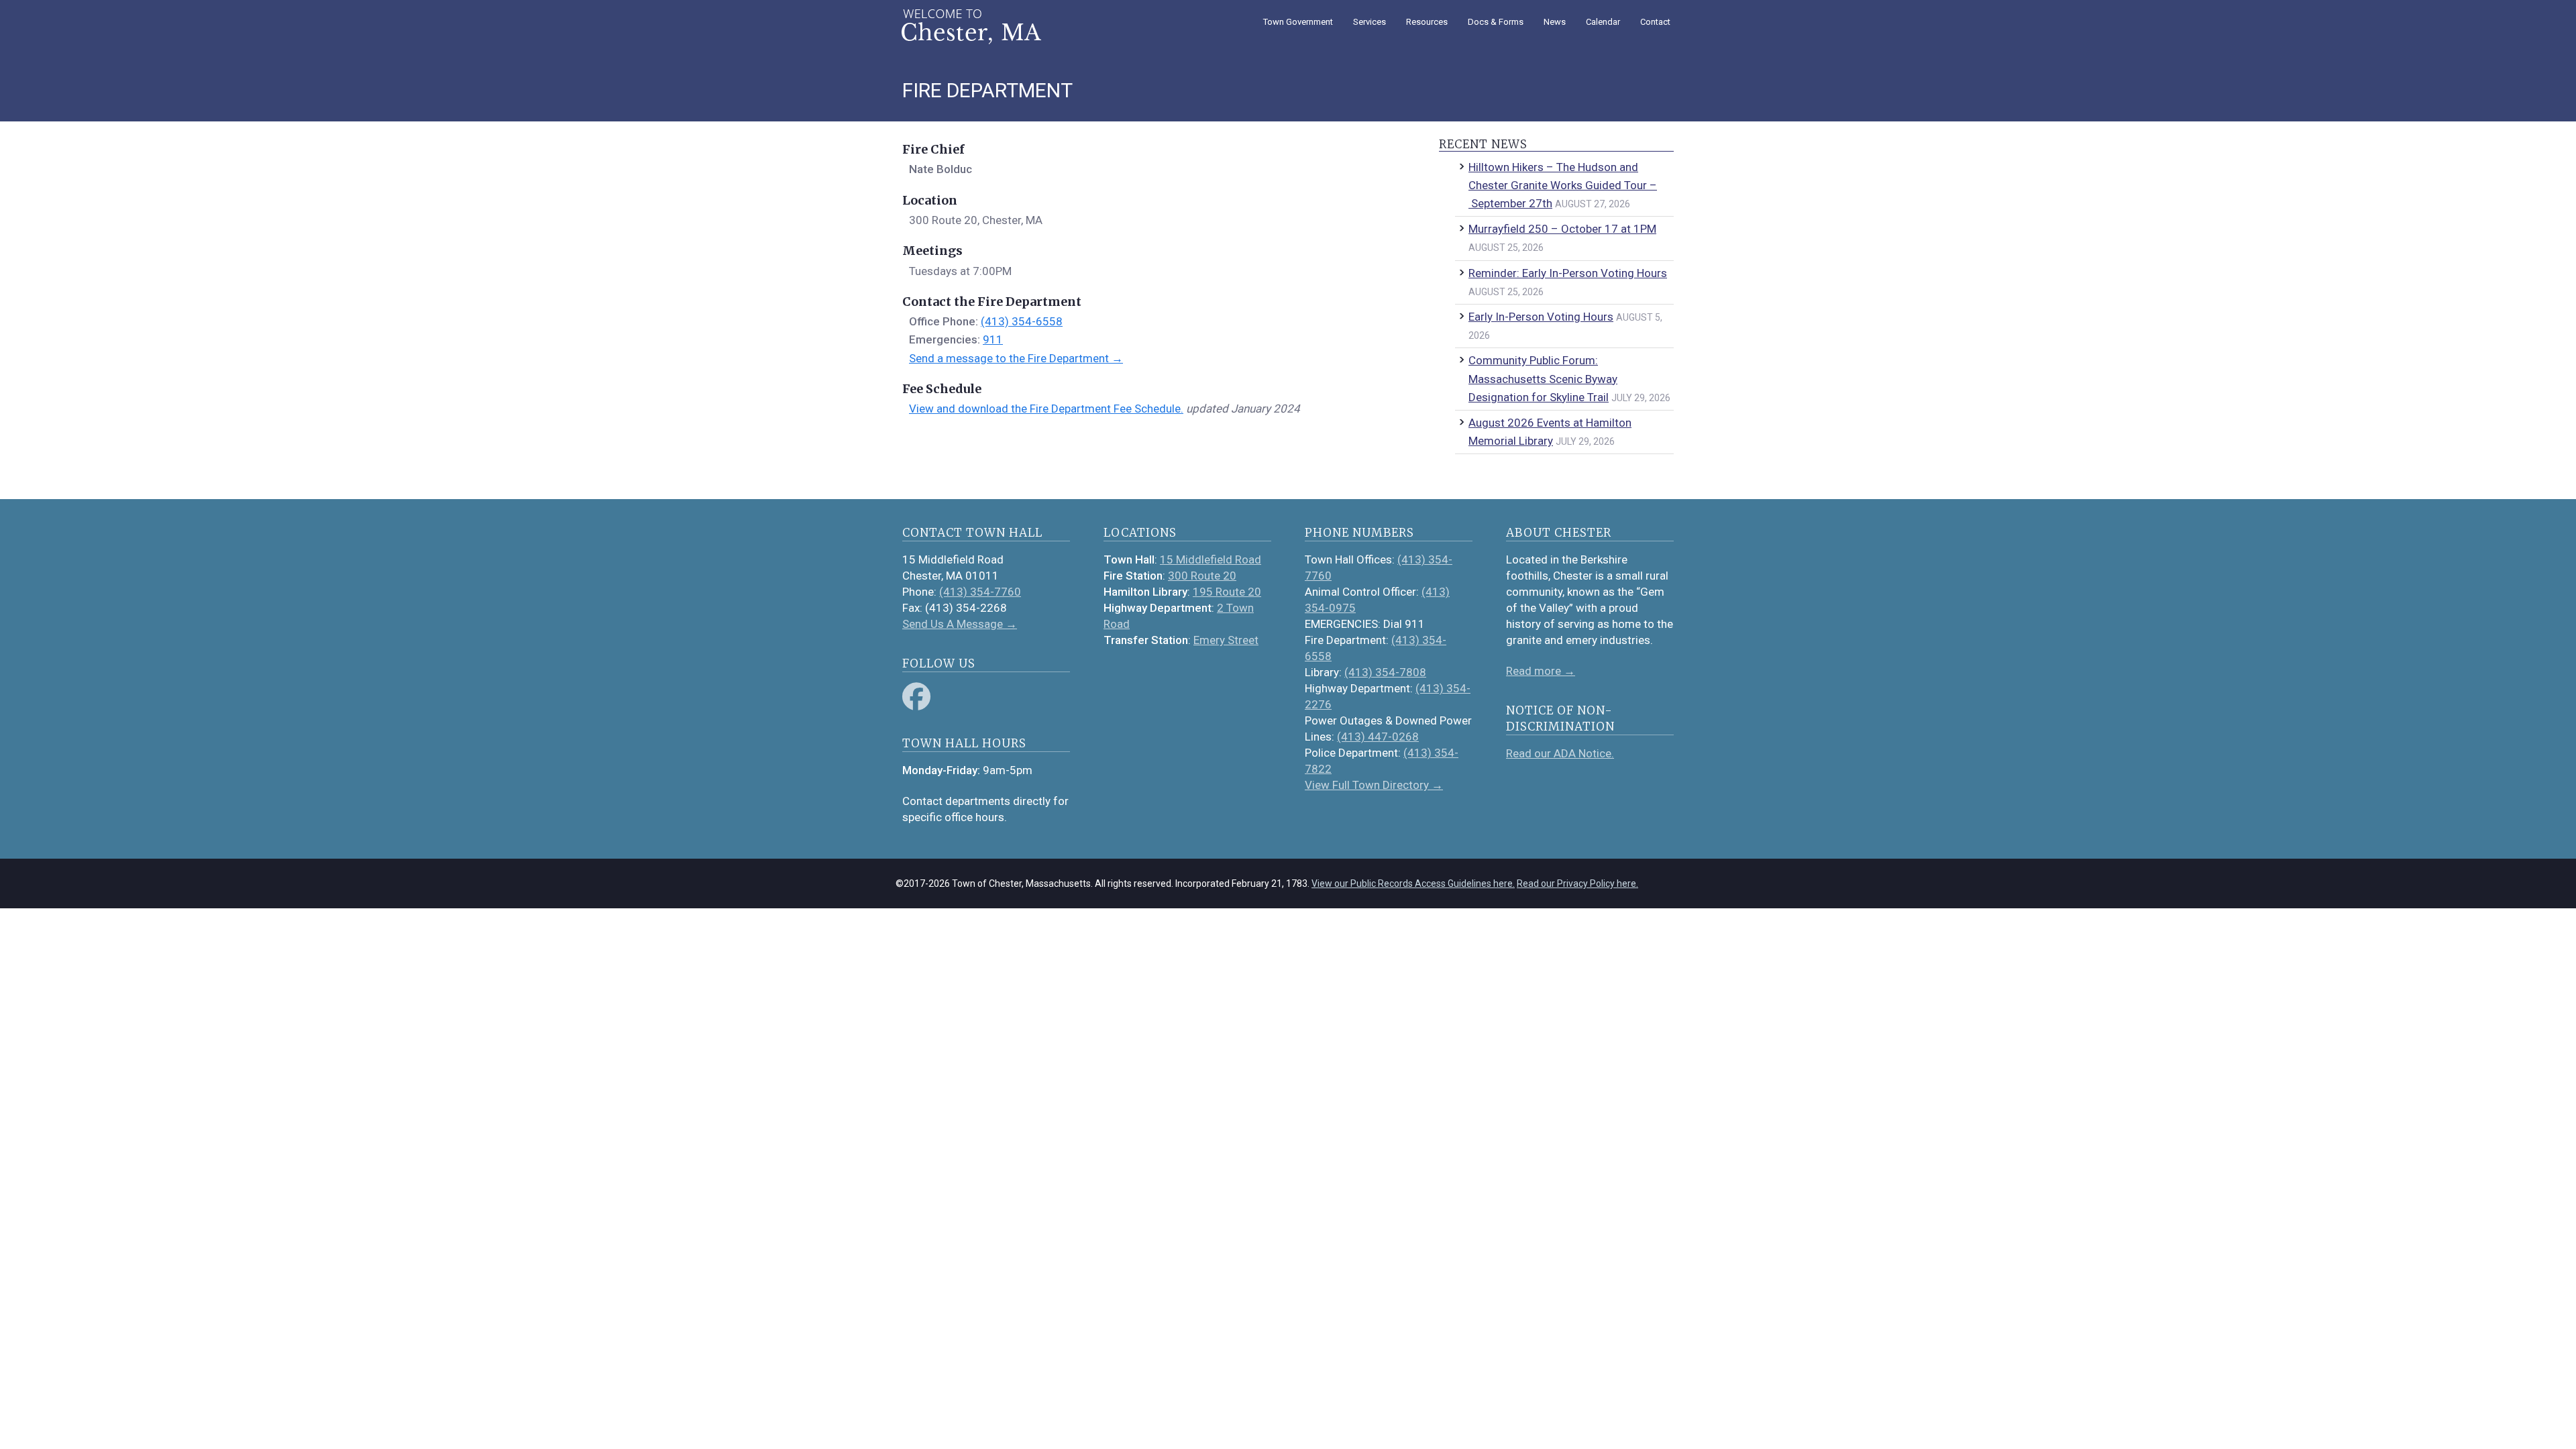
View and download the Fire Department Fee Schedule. (1046, 409)
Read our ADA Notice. (1560, 753)
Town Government (1298, 22)
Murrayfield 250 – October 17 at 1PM (1562, 229)
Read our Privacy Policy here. (1577, 883)
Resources (1427, 22)
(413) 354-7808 (1385, 672)
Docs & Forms (1496, 22)
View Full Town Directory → (1374, 785)
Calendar (1603, 22)
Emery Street (1226, 640)
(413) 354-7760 (980, 592)
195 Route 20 (1227, 592)
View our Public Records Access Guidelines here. (1413, 883)
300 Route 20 (1202, 576)
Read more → (1541, 671)
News (1555, 22)
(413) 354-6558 (1022, 321)
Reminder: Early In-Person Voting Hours (1568, 273)
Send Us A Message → (960, 624)
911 (993, 339)
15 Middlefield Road (1211, 559)
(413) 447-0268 (1378, 737)
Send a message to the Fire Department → (1016, 358)
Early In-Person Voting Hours (1541, 317)
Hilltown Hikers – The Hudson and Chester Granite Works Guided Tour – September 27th (1563, 185)
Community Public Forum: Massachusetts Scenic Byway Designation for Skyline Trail (1543, 378)
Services (1370, 22)
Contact (1655, 22)
